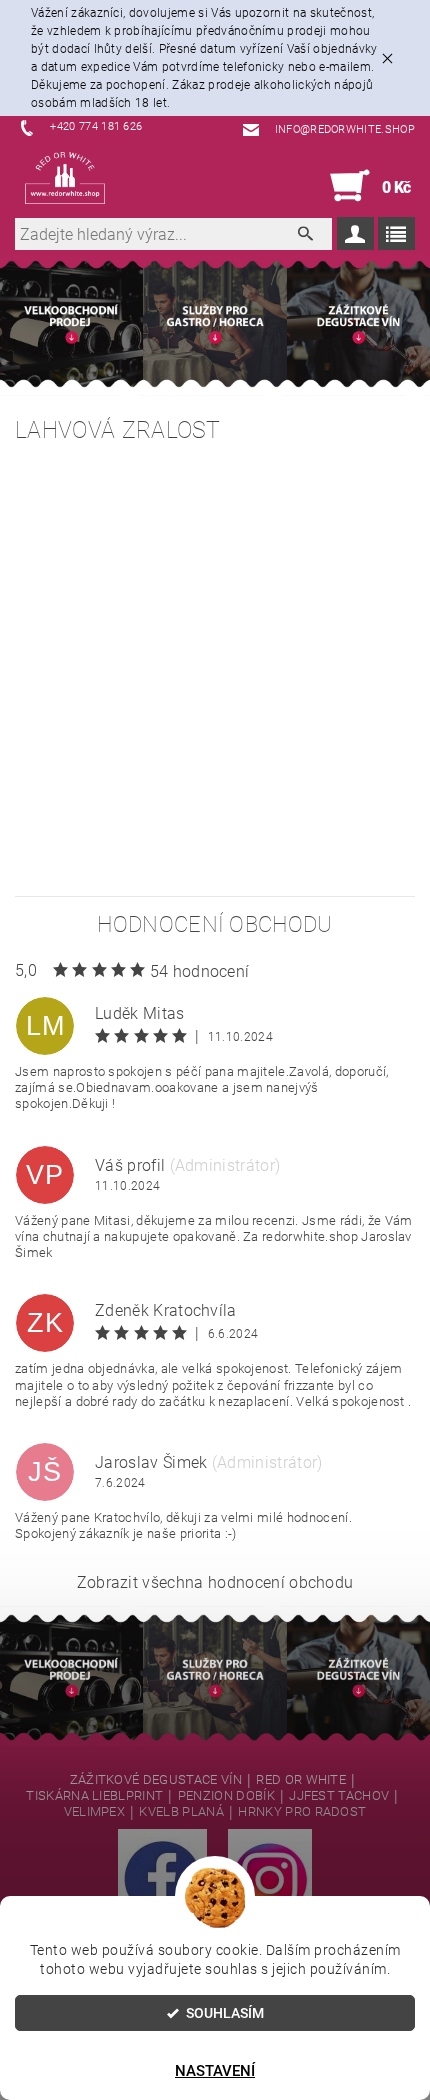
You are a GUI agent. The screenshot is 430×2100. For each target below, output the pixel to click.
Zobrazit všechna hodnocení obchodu (215, 1582)
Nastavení (215, 2071)
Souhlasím (225, 2013)
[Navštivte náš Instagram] (270, 1877)
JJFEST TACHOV (339, 1796)
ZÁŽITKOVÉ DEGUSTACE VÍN (156, 1780)
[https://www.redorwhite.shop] (65, 178)
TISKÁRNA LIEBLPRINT (94, 1796)
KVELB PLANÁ (181, 1812)
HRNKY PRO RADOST (302, 1812)
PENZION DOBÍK (226, 1796)
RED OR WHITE (301, 1780)
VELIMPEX (95, 1812)
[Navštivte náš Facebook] (162, 1877)
